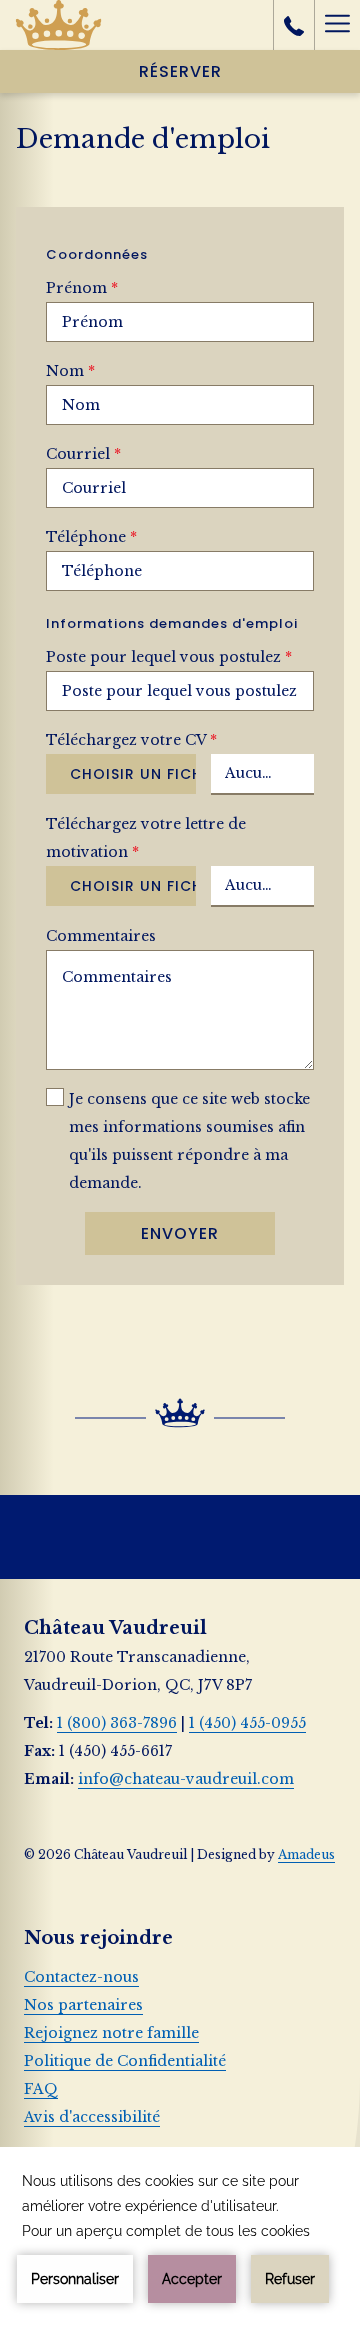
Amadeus (306, 1854)
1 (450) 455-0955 (247, 1723)
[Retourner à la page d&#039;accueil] (58, 25)
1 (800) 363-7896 (117, 1723)
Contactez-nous (81, 1977)
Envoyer (180, 1233)
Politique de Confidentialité (125, 2061)
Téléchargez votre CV (131, 740)
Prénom (82, 288)
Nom (70, 371)
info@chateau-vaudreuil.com (186, 1779)
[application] (180, 2236)
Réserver (180, 71)
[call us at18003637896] (294, 25)
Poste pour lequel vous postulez (169, 657)
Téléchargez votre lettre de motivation (146, 838)
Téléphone (91, 537)
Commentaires (101, 936)
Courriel (83, 454)
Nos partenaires (83, 2005)
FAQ (41, 2089)
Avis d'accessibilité (92, 2117)
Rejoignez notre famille (111, 2033)
